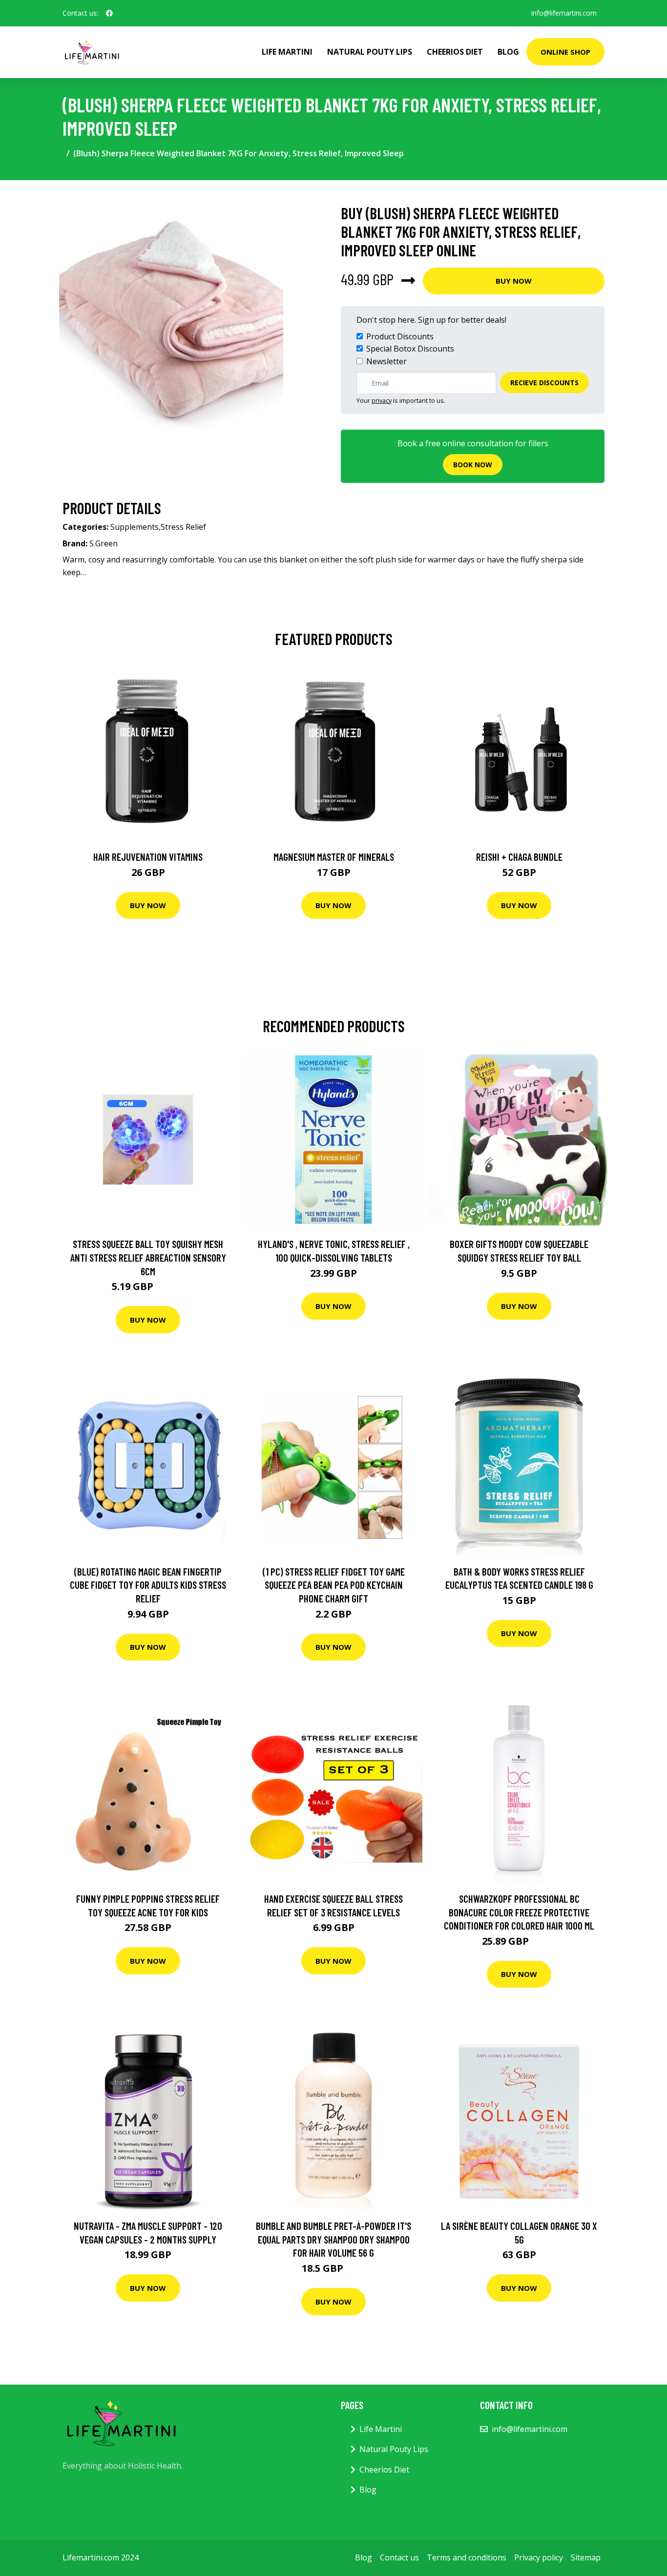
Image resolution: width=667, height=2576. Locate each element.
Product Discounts (400, 336)
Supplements (135, 527)
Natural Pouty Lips (370, 52)
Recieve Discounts (544, 383)
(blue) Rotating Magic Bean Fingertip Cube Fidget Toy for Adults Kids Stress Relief (148, 1585)
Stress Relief (183, 527)
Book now (473, 465)
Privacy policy (539, 2557)
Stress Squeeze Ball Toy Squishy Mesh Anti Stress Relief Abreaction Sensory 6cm (148, 1257)
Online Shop (565, 52)
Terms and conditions (467, 2557)
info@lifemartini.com (564, 13)
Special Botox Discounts (410, 349)
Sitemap (586, 2557)
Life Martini (287, 52)
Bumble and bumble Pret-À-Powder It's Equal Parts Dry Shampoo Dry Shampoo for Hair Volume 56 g (333, 2239)
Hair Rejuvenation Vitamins (148, 857)
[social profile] (109, 13)
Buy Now (514, 281)
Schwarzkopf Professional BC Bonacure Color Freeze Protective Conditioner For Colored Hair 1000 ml (519, 1912)
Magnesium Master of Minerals (334, 857)
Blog (508, 52)
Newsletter (386, 361)
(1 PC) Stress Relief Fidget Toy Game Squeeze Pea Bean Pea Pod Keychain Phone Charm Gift (334, 1585)
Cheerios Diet (455, 52)
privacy (382, 400)
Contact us (399, 2557)
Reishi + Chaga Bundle (519, 857)
